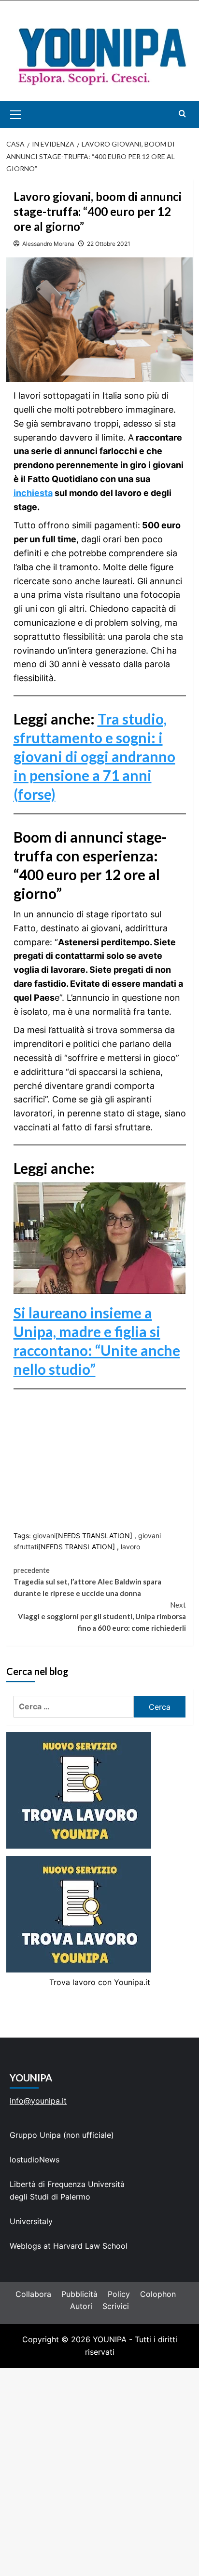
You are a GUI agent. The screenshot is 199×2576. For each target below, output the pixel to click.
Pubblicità (79, 2294)
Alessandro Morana (48, 244)
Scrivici (116, 2306)
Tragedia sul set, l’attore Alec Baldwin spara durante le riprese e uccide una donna (87, 1582)
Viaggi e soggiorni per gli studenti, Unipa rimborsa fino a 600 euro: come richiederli (102, 1616)
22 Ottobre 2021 (109, 244)
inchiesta (33, 493)
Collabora (33, 2294)
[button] (27, 114)
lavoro (130, 1547)
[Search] (182, 114)
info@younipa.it (38, 2101)
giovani (44, 1536)
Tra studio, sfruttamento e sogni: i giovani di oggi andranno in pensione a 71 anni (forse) (94, 756)
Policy (119, 2294)
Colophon (158, 2294)
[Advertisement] (99, 2472)
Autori (81, 2306)
